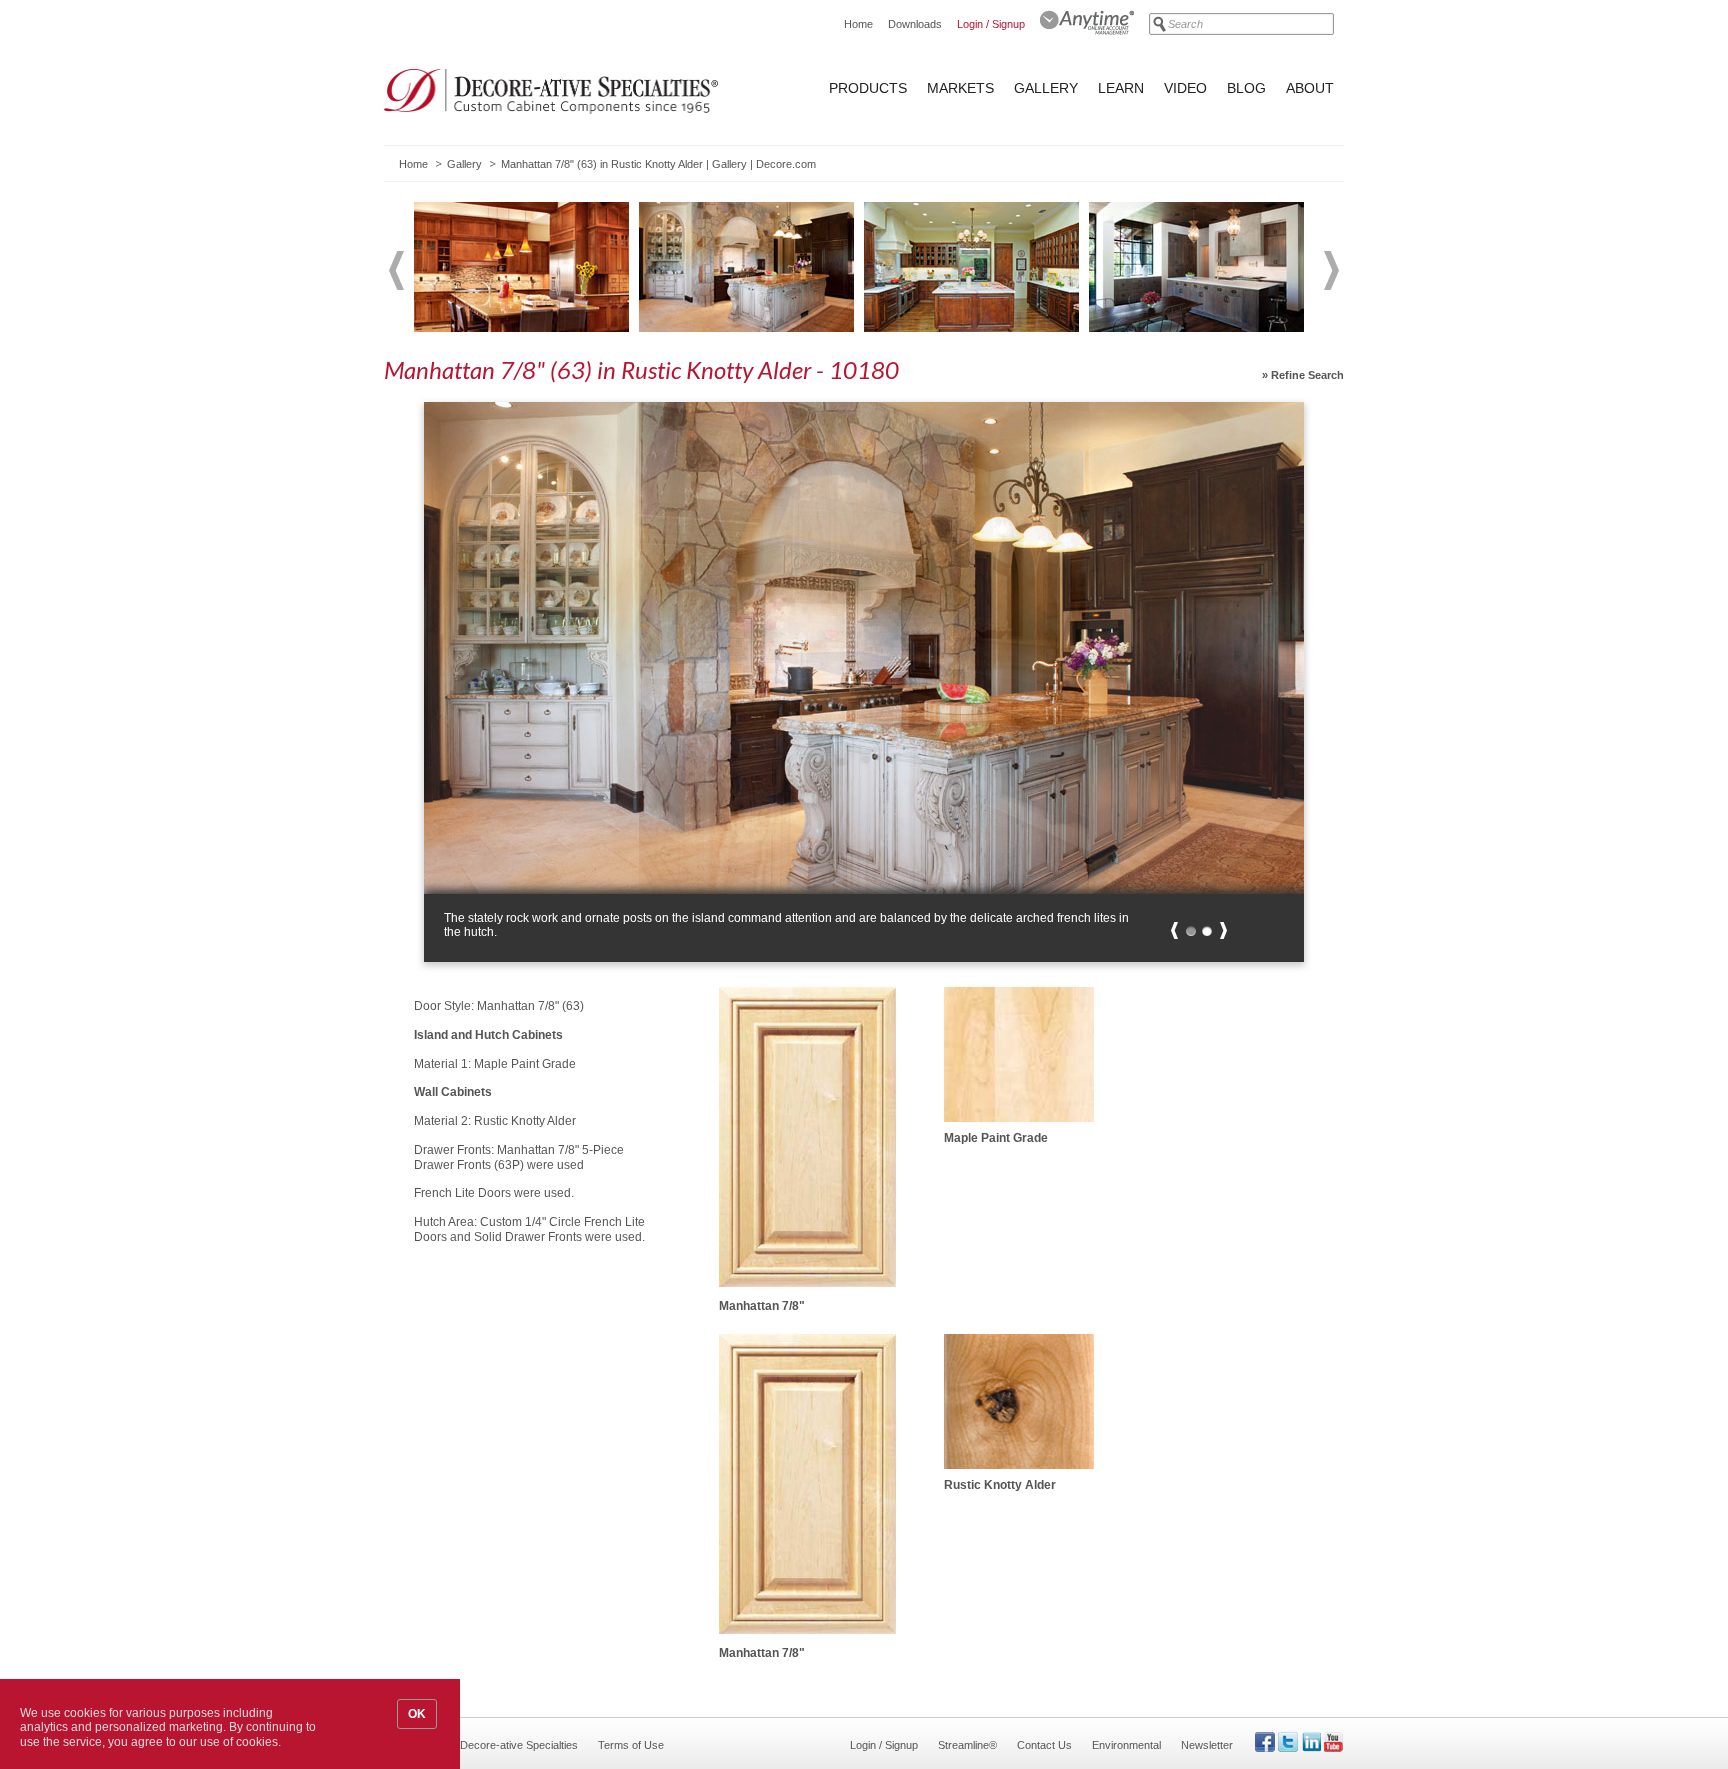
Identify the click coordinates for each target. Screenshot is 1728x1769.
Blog (1246, 88)
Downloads (915, 24)
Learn (1121, 88)
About (1310, 88)
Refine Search (1307, 375)
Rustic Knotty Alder (1000, 1485)
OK (417, 1714)
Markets (960, 88)
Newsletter (1207, 1745)
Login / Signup (991, 24)
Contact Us (1044, 1745)
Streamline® (967, 1745)
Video (1185, 88)
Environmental (1126, 1745)
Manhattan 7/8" (762, 1306)
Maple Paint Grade (996, 1138)
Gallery (1046, 88)
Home (858, 24)
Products (868, 88)
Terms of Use (631, 1745)
